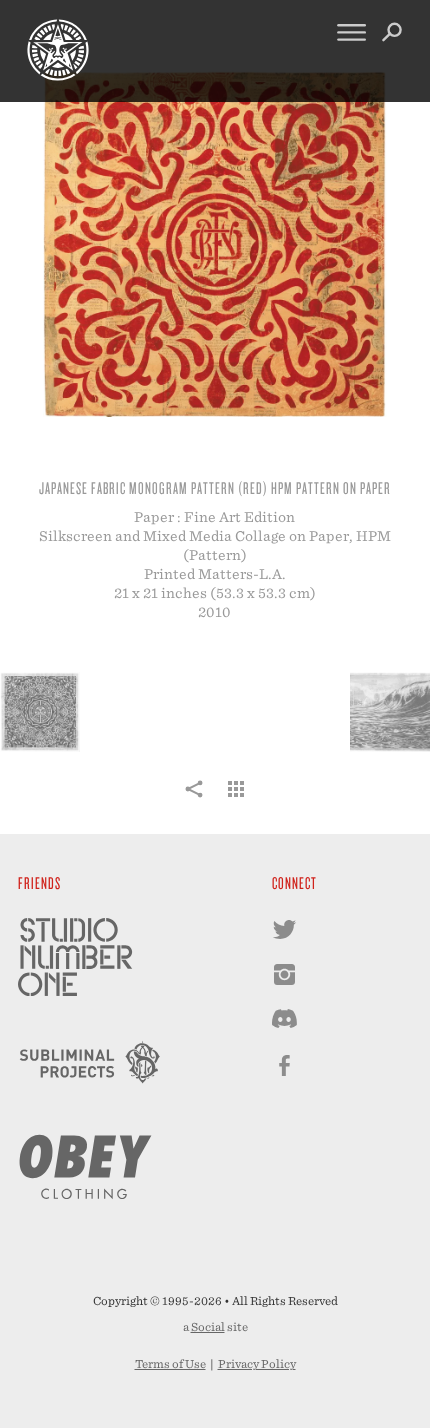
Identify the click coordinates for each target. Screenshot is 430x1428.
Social (208, 1327)
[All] (236, 800)
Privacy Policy (257, 1364)
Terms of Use (170, 1364)
